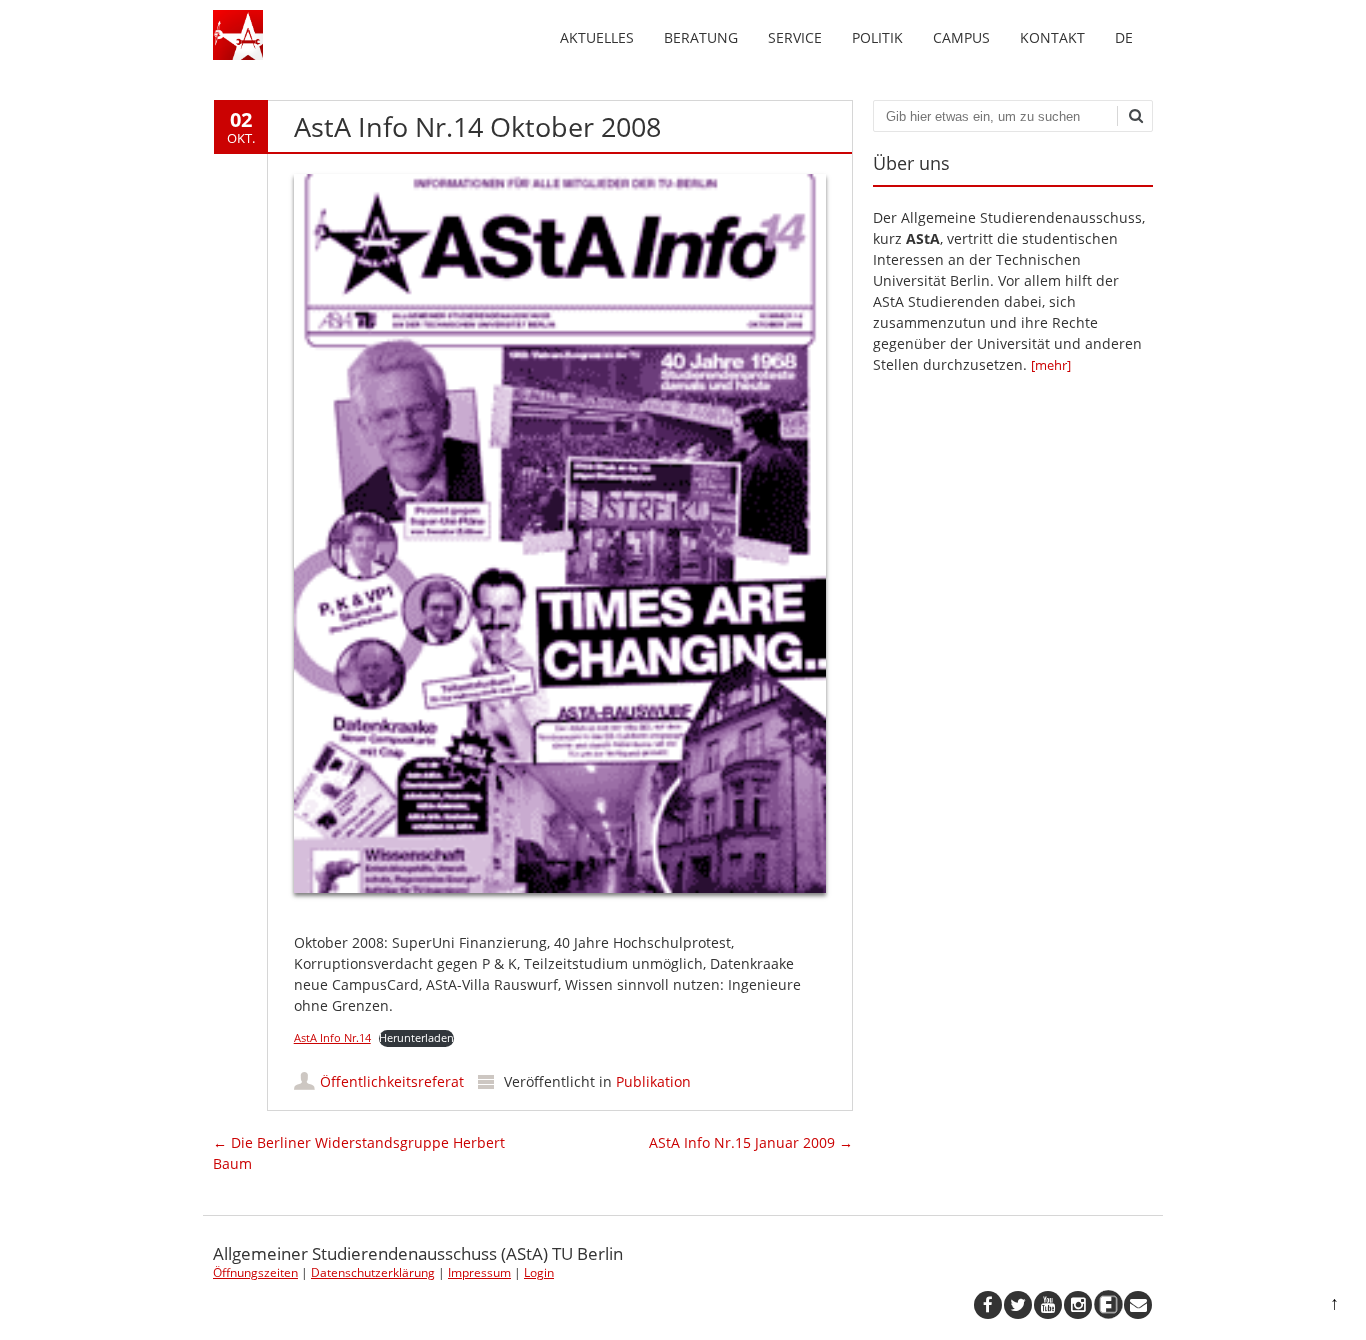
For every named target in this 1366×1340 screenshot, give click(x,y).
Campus (961, 37)
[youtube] (1048, 1305)
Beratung (701, 37)
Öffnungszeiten (255, 1272)
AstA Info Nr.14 (332, 1037)
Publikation (653, 1081)
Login (539, 1272)
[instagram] (1078, 1305)
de (1124, 37)
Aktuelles (597, 37)
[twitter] (1018, 1305)
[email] (1138, 1305)
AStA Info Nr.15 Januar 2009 (751, 1142)
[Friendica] (1108, 1305)
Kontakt (1052, 37)
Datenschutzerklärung (373, 1272)
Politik (877, 37)
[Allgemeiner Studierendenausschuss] (238, 54)
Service (795, 37)
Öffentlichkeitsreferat (392, 1081)
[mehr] (1051, 365)
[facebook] (988, 1305)
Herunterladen (416, 1037)
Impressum (479, 1272)
